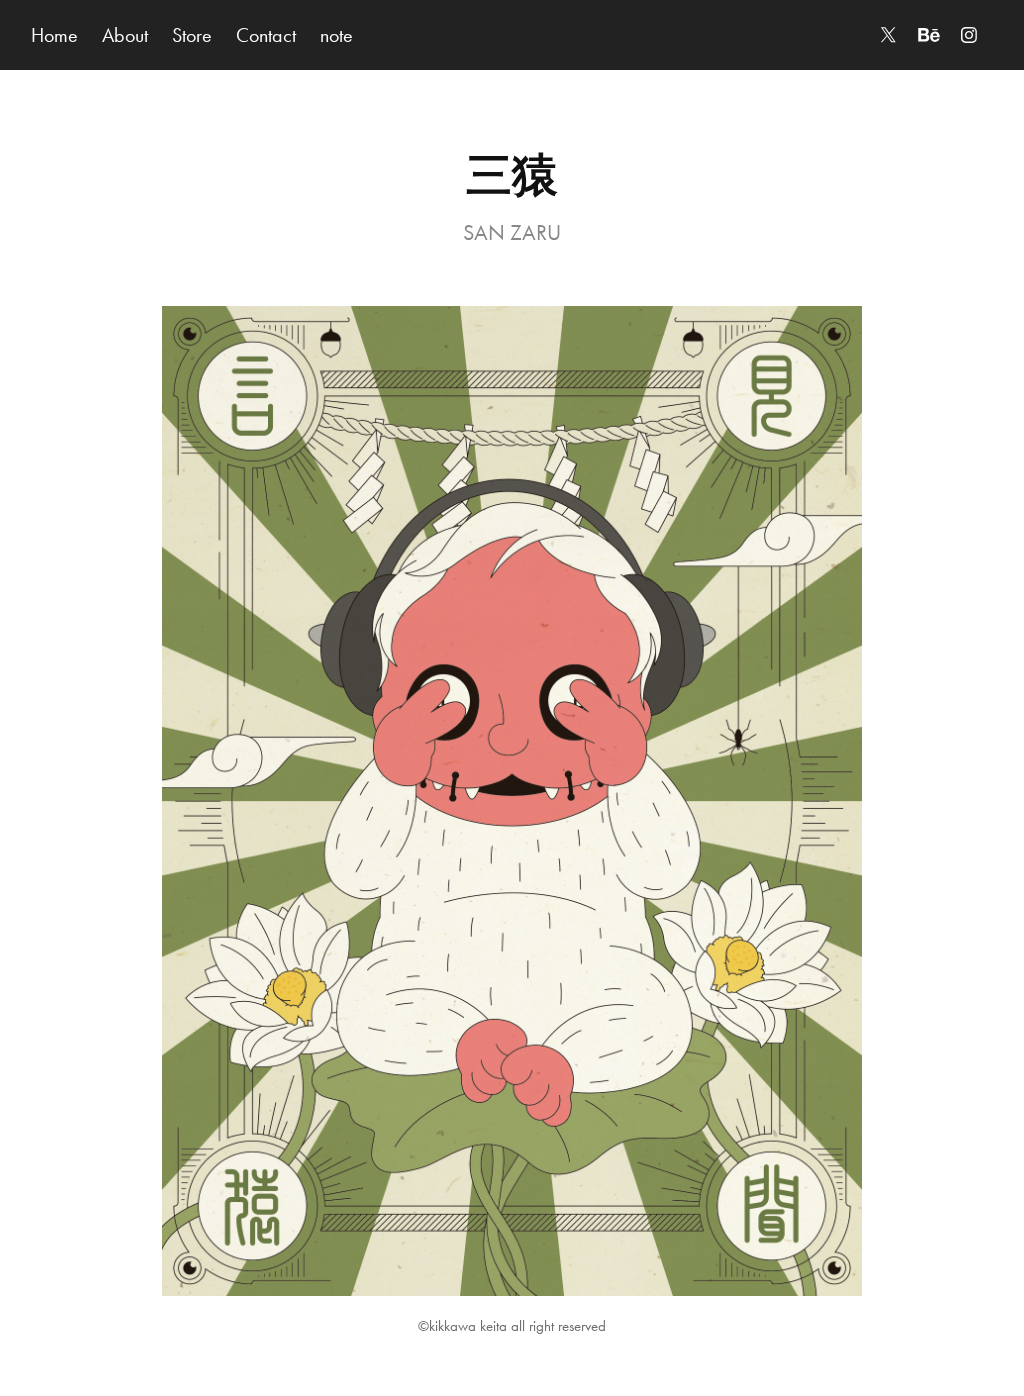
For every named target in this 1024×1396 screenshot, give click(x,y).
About (125, 35)
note (336, 35)
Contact (266, 35)
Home (54, 35)
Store (192, 35)
